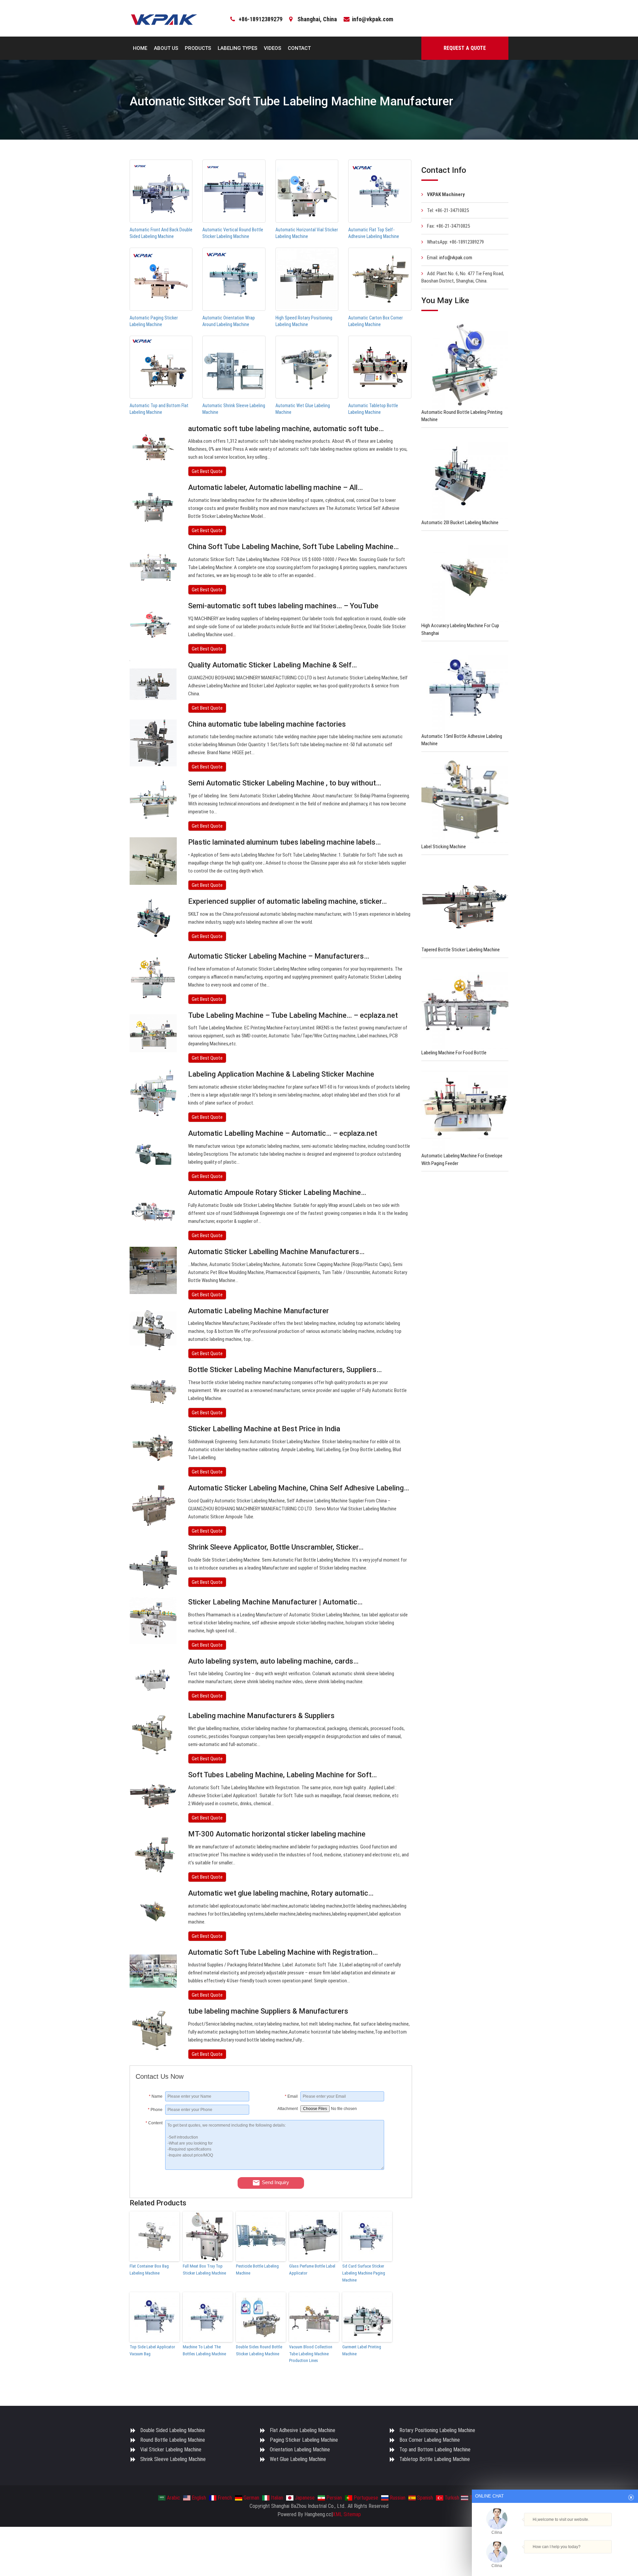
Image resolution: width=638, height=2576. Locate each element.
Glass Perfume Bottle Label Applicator (312, 2270)
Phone (155, 2110)
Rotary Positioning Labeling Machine (437, 2430)
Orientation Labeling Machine (300, 2450)
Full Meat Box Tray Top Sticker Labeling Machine (204, 2270)
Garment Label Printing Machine (362, 2350)
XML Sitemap (347, 2514)
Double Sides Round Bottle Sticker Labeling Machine (259, 2350)
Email (291, 2096)
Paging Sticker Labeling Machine (304, 2440)
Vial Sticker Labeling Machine (171, 2450)
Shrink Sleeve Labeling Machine (173, 2459)
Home (140, 48)
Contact (299, 48)
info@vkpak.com (372, 19)
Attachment (288, 2109)
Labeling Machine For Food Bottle (454, 1053)
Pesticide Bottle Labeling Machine (257, 2270)
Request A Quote (465, 48)
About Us (166, 48)
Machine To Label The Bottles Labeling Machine (204, 2350)
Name (156, 2096)
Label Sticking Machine (444, 847)
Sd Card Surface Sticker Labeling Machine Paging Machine (364, 2273)
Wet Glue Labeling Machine (298, 2459)
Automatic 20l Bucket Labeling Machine (460, 523)
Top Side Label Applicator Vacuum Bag (152, 2350)
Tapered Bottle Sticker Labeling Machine (461, 950)
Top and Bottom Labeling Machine (435, 2450)
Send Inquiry (275, 2182)
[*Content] (150, 2168)
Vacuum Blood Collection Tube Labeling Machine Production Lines (311, 2354)
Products (198, 48)
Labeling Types (237, 48)
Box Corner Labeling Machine (430, 2440)
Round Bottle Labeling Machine (173, 2440)
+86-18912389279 (261, 19)
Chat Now (552, 2558)
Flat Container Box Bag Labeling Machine (149, 2270)
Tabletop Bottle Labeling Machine (435, 2459)
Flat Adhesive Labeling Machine (303, 2430)
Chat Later (587, 2558)
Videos (272, 48)
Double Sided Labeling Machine (173, 2430)
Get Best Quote (207, 471)
